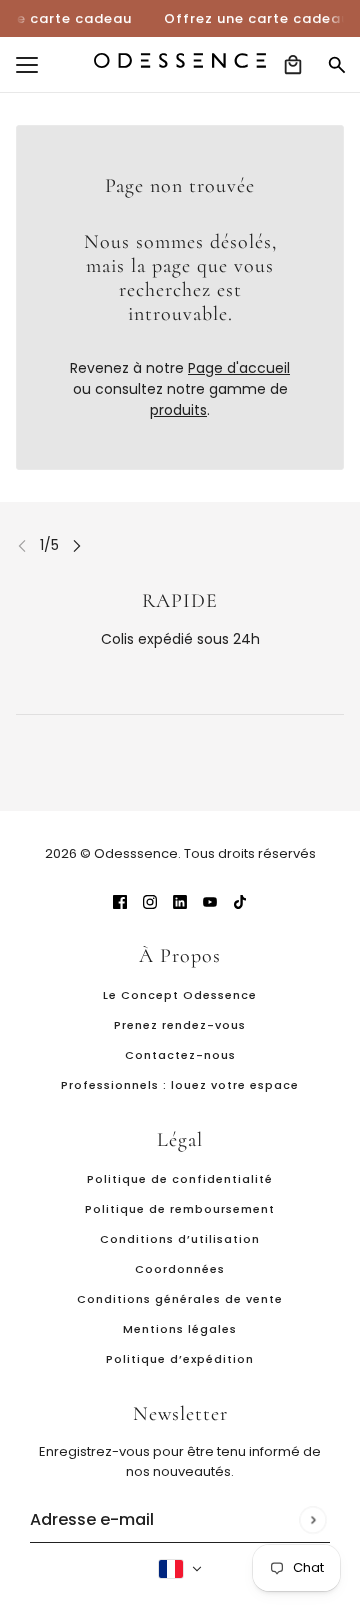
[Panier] (293, 65)
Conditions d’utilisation (180, 1239)
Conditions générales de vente (180, 1299)
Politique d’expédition (180, 1359)
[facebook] (120, 901)
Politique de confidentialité (180, 1179)
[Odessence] (180, 60)
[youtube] (210, 901)
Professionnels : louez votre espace (180, 1085)
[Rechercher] (337, 65)
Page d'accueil (239, 368)
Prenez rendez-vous (180, 1025)
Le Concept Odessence (180, 995)
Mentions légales (180, 1329)
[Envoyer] (312, 1519)
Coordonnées (180, 1269)
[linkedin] (180, 901)
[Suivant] (77, 545)
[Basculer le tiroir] (27, 65)
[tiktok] (240, 901)
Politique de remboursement (180, 1209)
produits (178, 410)
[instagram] (150, 901)
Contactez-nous (180, 1055)
